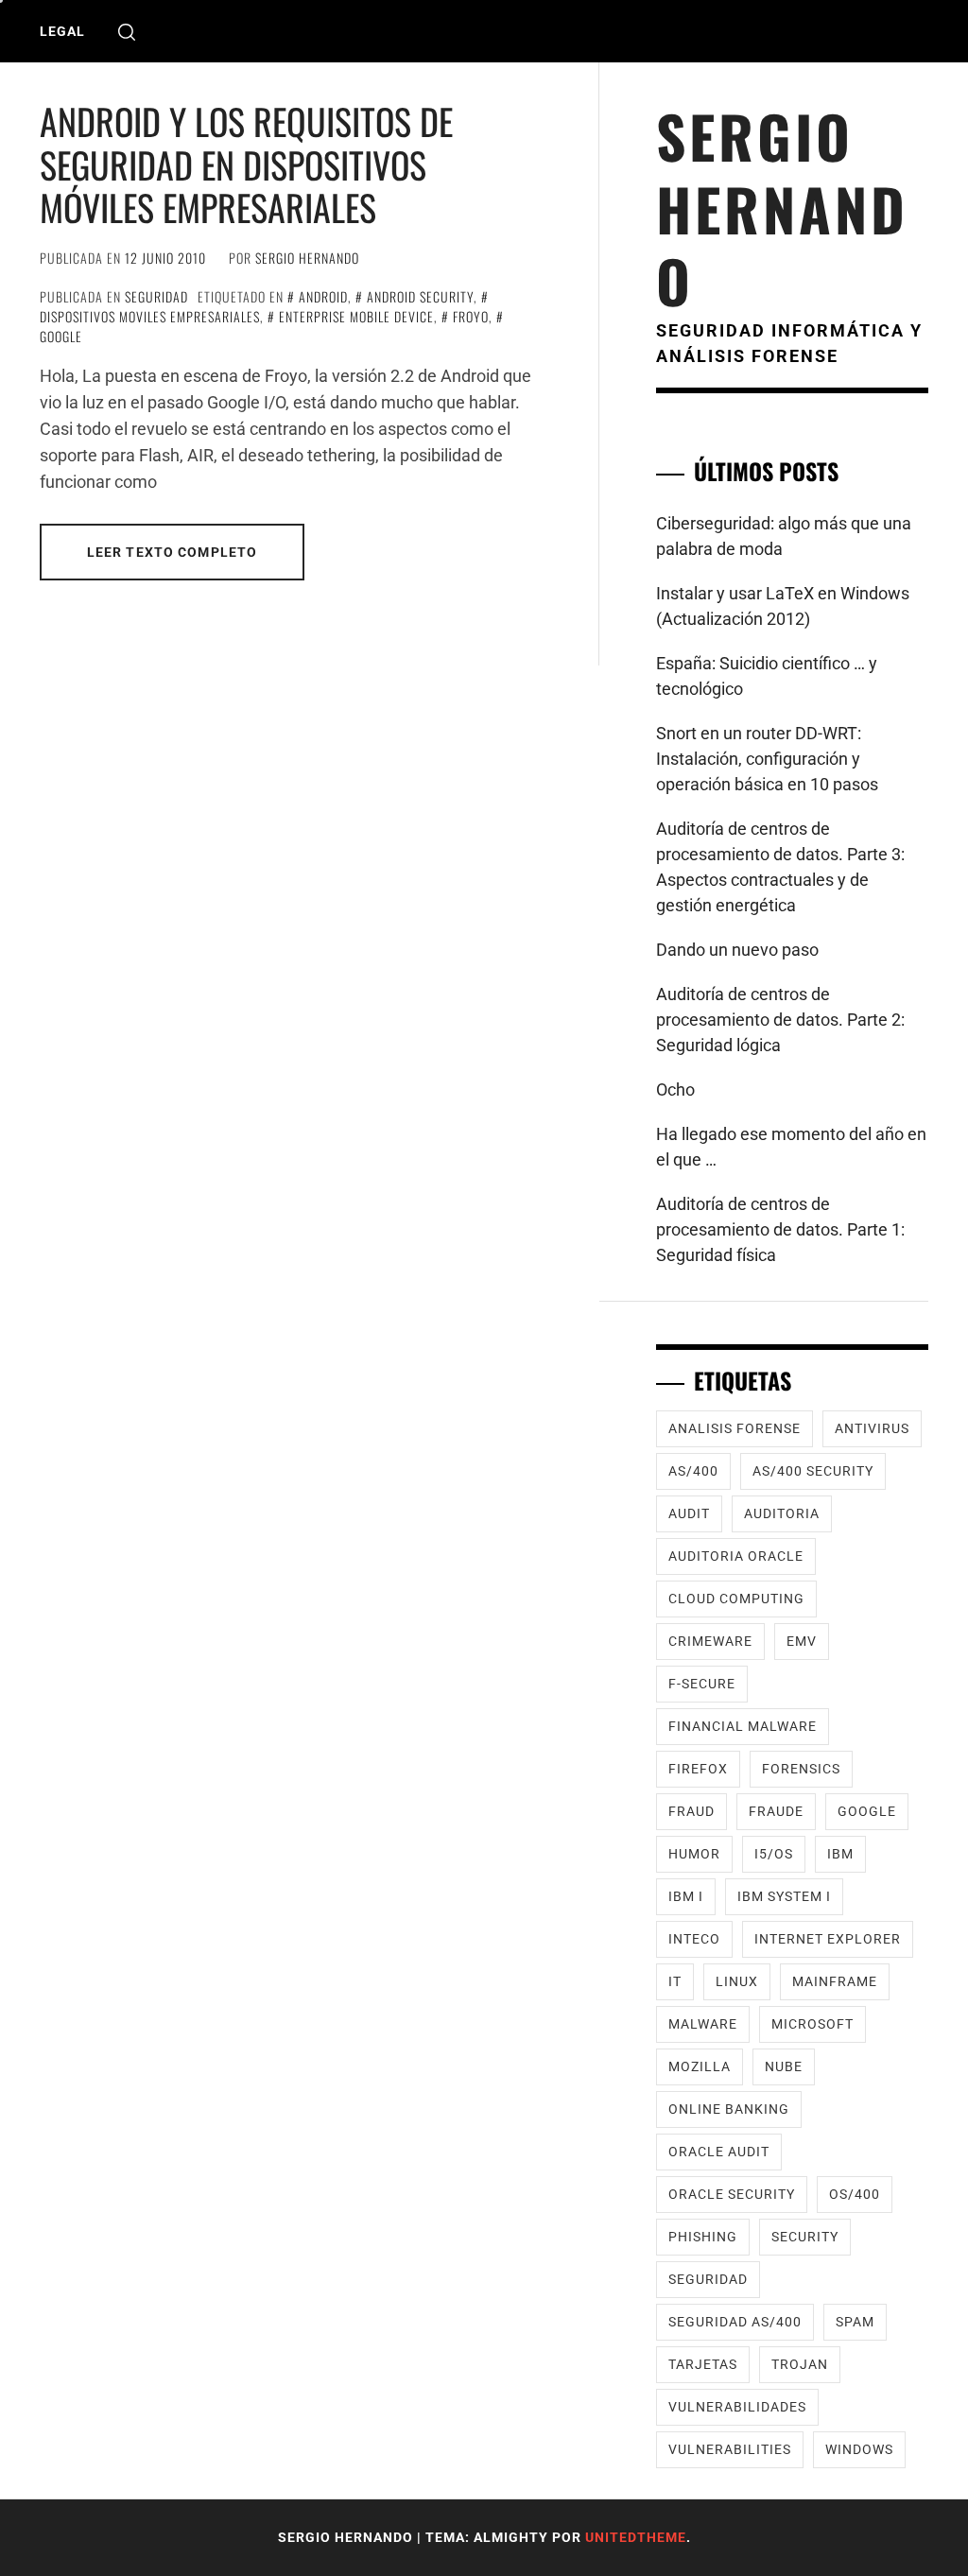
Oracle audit (719, 2152)
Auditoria (782, 1513)
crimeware (710, 1641)
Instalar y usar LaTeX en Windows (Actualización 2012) (783, 606)
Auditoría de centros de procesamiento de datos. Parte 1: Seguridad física (780, 1229)
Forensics (801, 1769)
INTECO (694, 1939)
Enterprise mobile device (356, 316)
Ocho (675, 1089)
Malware (703, 2024)
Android (323, 296)
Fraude (776, 1811)
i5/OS (774, 1854)
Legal (62, 31)
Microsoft (812, 2024)
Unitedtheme (636, 2537)
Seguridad (156, 296)
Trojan (800, 2364)
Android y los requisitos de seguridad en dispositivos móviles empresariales (246, 164)
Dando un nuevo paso (737, 950)
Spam (855, 2322)
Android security (420, 296)
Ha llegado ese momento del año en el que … (791, 1147)
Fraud (691, 1811)
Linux (737, 1981)
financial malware (743, 1726)
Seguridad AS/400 (735, 2322)
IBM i (686, 1896)
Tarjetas (703, 2364)
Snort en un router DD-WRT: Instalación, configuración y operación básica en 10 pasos (767, 759)
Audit (689, 1513)
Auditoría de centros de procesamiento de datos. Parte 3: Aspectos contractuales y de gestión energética (780, 867)
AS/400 (693, 1471)
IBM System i (784, 1896)
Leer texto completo (172, 552)
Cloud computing (736, 1599)
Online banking (729, 2109)
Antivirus (872, 1428)
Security (805, 2237)
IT (675, 1981)
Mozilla (700, 2066)
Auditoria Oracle (736, 1556)
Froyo (471, 316)
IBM (840, 1854)
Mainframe (835, 1981)
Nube (784, 2066)
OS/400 (855, 2194)
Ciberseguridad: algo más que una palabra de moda (784, 536)
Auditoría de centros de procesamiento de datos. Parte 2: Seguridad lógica (780, 1020)
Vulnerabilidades (737, 2407)
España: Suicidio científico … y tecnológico (767, 676)
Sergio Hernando (307, 258)
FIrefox (698, 1769)
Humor (694, 1854)
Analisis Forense (735, 1428)
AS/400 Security (813, 1471)
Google (867, 1811)
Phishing (703, 2237)
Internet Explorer (828, 1939)
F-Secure (702, 1684)
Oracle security (732, 2194)
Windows (859, 2449)
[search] (127, 32)
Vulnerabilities (730, 2449)
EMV (802, 1641)
